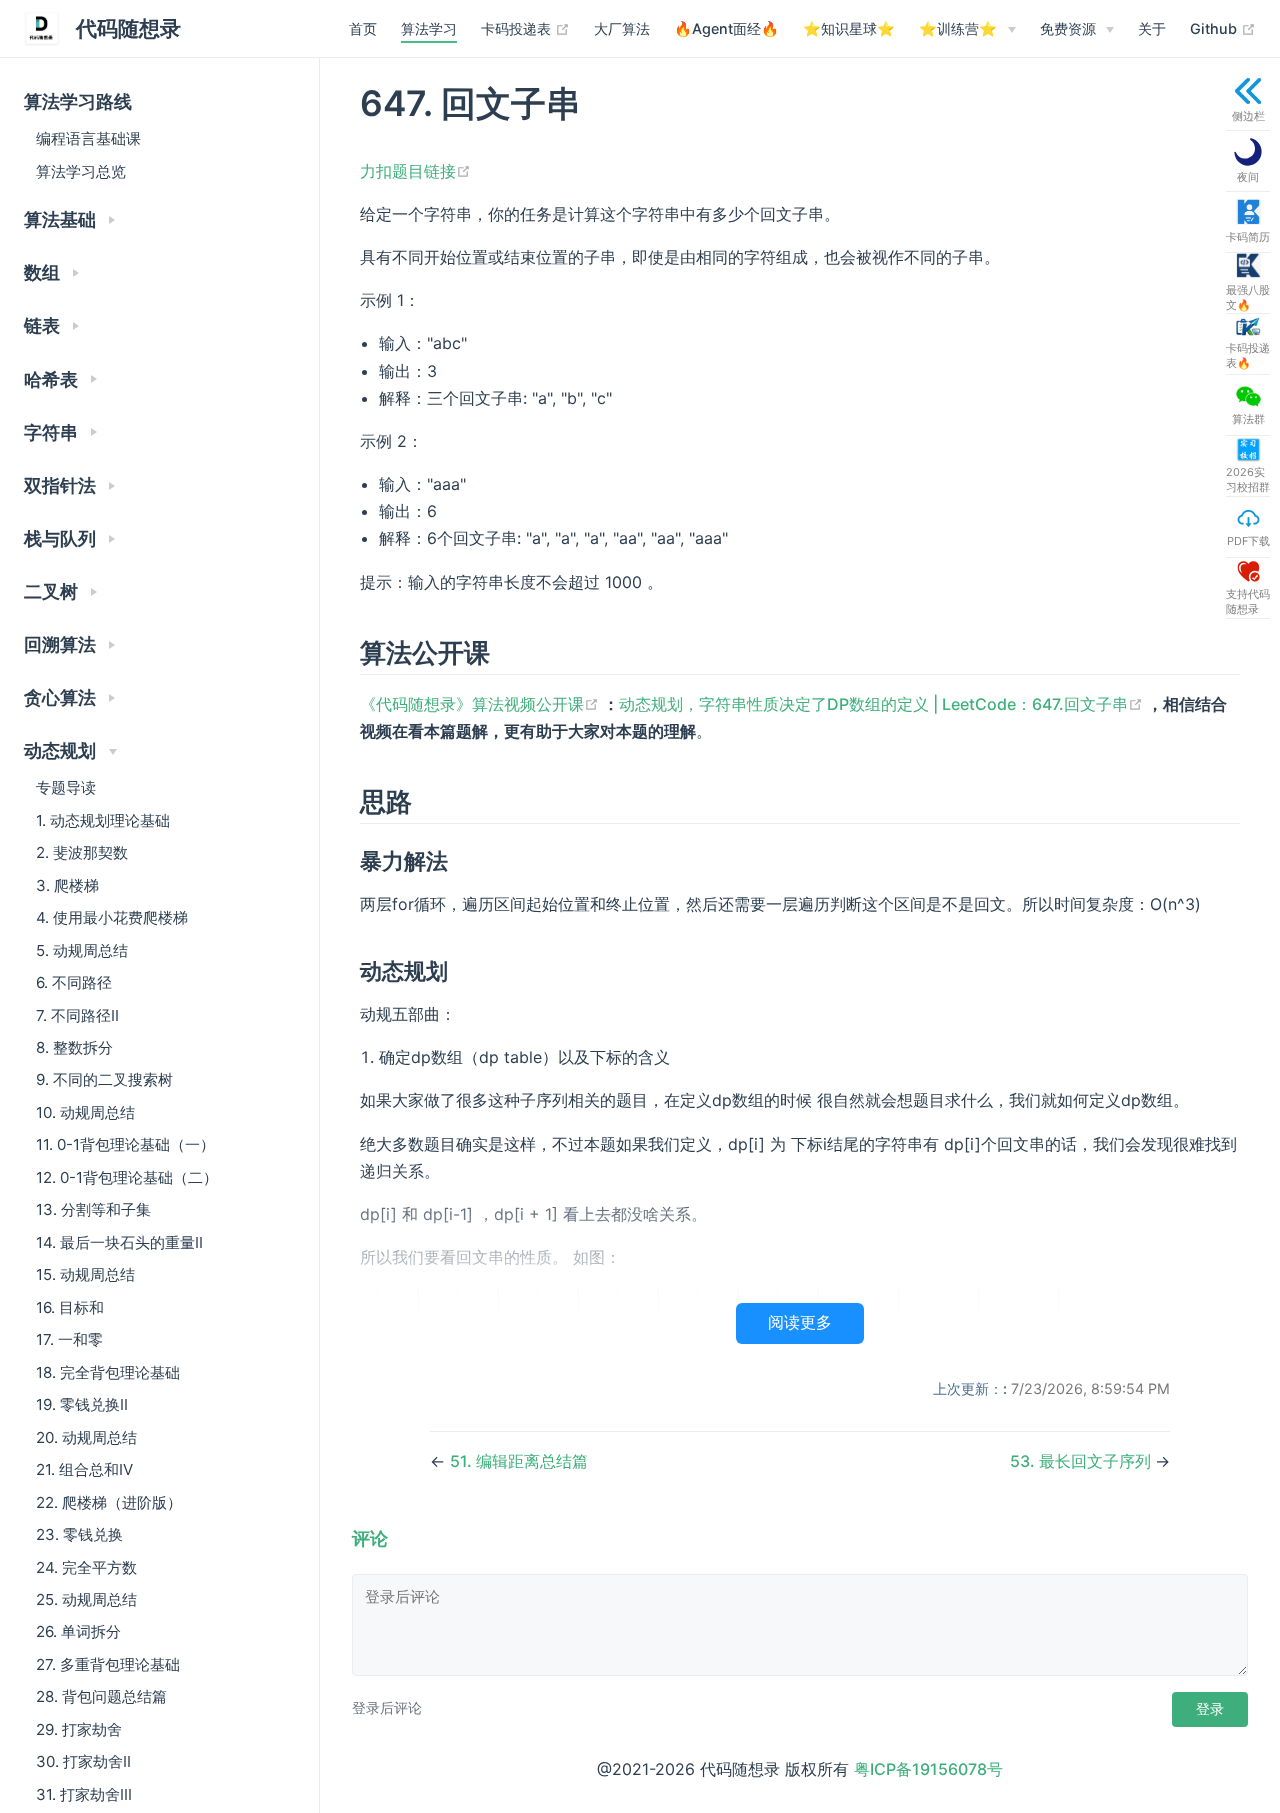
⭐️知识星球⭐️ (849, 28)
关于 (1152, 28)
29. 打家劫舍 (79, 1729)
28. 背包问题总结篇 (101, 1696)
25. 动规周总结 (86, 1599)
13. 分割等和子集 (93, 1209)
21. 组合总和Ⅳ (84, 1469)
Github (1223, 28)
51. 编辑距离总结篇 (519, 1461)
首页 (363, 28)
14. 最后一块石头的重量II (119, 1242)
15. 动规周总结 (85, 1274)
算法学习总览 (81, 171)
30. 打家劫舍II (83, 1761)
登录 (1210, 1709)
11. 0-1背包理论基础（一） (125, 1144)
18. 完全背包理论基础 (108, 1372)
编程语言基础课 (88, 138)
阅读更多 (800, 1322)
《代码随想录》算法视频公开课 (481, 704)
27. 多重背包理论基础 (108, 1664)
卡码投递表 (525, 28)
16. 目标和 (70, 1307)
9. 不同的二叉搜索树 (104, 1079)
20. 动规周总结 (86, 1437)
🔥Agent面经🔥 (726, 28)
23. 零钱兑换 (79, 1534)
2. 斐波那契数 (82, 852)
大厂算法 (622, 28)
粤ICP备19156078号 (928, 1769)
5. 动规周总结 (82, 950)
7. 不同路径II (77, 1015)
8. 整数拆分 (74, 1047)
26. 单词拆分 (78, 1631)
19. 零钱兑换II (82, 1404)
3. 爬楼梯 (67, 885)
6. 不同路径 (74, 982)
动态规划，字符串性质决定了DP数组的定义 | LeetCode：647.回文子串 (883, 704)
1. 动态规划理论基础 (103, 820)
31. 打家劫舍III (84, 1794)
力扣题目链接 (415, 171)
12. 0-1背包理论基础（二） (127, 1177)
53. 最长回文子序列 (1082, 1461)
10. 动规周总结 (85, 1112)
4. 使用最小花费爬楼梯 (112, 917)
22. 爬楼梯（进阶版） (109, 1502)
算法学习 (429, 28)
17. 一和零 (69, 1339)
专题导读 (66, 787)
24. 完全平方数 (86, 1567)
